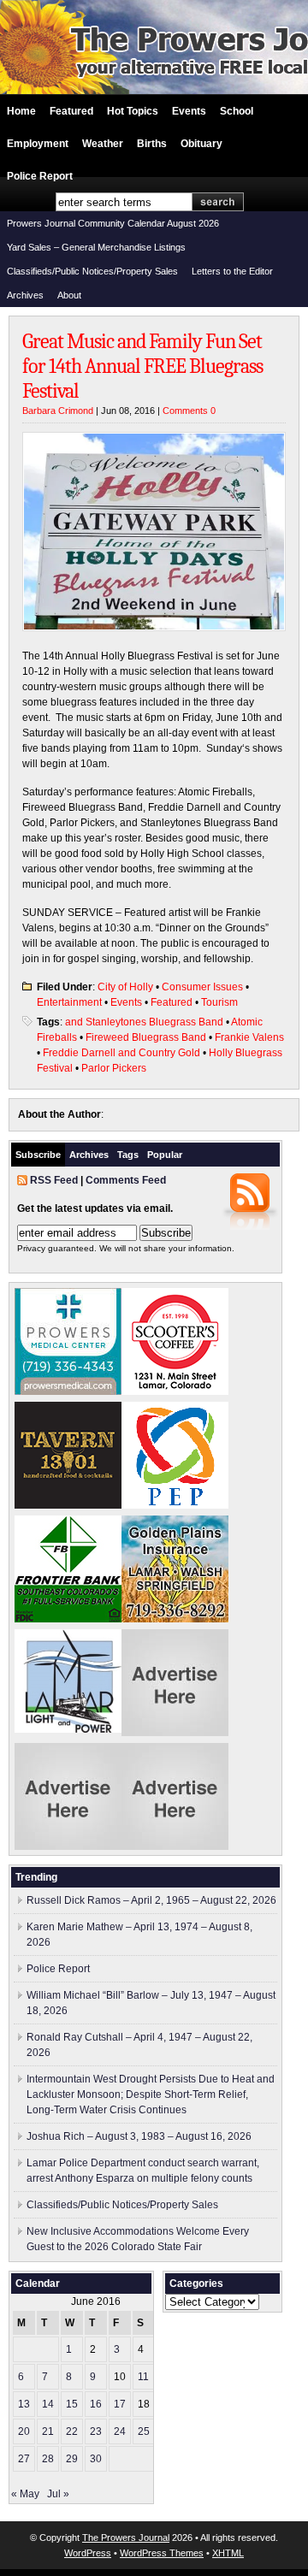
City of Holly (125, 987)
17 (120, 2404)
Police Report (40, 176)
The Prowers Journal (126, 2538)
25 (144, 2431)
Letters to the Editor (232, 271)
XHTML (228, 2553)
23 (96, 2431)
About (69, 295)
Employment (38, 144)
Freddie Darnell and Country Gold (121, 1053)
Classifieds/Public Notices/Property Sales (92, 271)
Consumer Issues (202, 987)
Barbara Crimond (58, 411)
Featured (71, 111)
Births (152, 144)
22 (72, 2431)
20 (24, 2431)
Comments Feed (126, 1180)
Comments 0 (189, 411)
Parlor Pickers (114, 1068)
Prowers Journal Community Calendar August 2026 (113, 223)
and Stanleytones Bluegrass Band (144, 1022)
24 (120, 2431)
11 (143, 2377)
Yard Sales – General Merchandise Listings (96, 247)
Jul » (58, 2494)
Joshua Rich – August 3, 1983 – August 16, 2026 (139, 2136)
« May (25, 2494)
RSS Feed (54, 1180)
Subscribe (38, 1155)
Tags (128, 1155)
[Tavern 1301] (68, 1505)
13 (24, 2404)
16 (96, 2404)
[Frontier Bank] (68, 1619)
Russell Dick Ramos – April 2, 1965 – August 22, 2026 (151, 1900)
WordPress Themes (162, 2553)
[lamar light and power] (68, 1729)
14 (48, 2404)
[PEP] (175, 1505)
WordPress (88, 2553)
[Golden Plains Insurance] (175, 1619)
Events (189, 111)
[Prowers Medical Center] (68, 1391)
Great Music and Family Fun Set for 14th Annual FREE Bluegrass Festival (142, 366)
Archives (25, 295)
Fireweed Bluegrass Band (146, 1037)
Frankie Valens (249, 1037)
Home (21, 111)
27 (24, 2459)
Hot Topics (133, 111)
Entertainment (69, 1002)
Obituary (201, 144)
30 (96, 2459)
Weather (103, 144)
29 (72, 2459)
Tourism (219, 1002)
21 (48, 2431)
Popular (165, 1155)
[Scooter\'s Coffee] (175, 1391)
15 (72, 2404)
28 (48, 2459)
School (237, 111)
